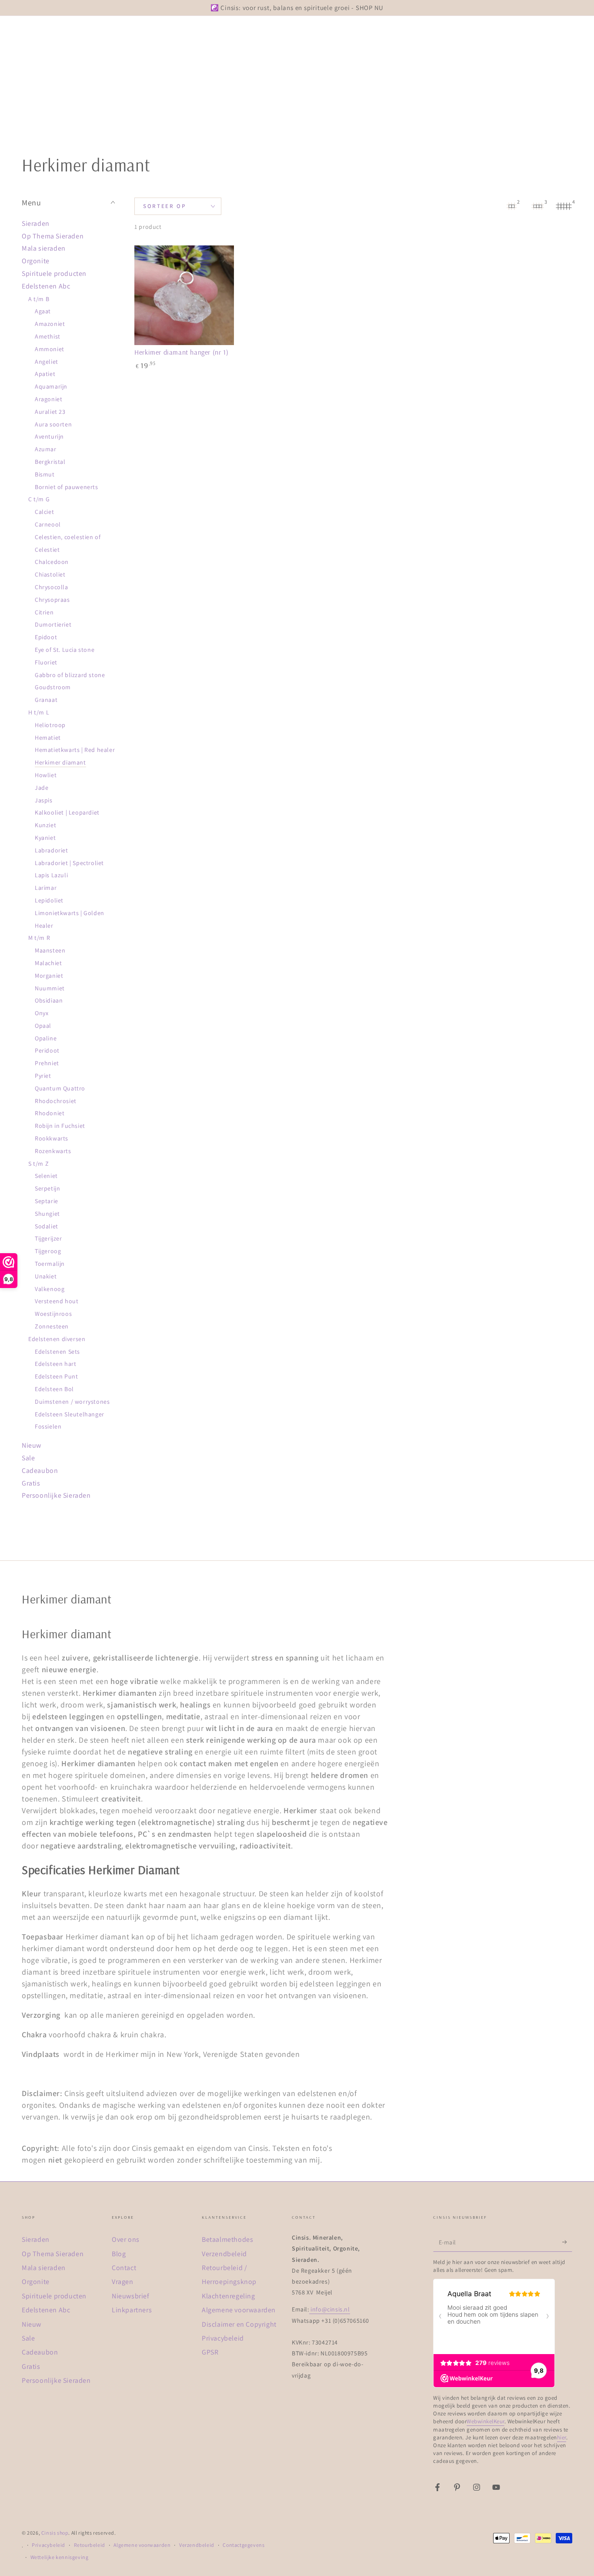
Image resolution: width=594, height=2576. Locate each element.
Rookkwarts (52, 1138)
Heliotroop (50, 725)
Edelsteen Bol (54, 1389)
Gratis (31, 1483)
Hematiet (48, 738)
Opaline (46, 1038)
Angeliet (47, 362)
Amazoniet (50, 324)
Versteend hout (57, 1301)
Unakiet (46, 1276)
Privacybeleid (223, 2338)
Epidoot (46, 637)
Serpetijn (47, 1188)
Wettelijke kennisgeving (60, 2557)
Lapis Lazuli (51, 875)
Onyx (42, 1013)
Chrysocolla (52, 587)
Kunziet (45, 825)
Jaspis (44, 800)
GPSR (210, 2352)
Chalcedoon (52, 562)
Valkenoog (50, 1289)
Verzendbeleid (224, 2254)
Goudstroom (53, 687)
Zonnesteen (52, 1326)
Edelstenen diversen (57, 1339)
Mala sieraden (44, 248)
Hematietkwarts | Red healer (75, 750)
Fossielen (48, 1426)
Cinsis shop (55, 2533)
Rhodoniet (50, 1113)
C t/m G (39, 499)
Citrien (44, 612)
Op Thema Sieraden (53, 236)
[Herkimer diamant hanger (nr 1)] (184, 295)
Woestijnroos (53, 1314)
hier (562, 2437)
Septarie (47, 1201)
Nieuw (32, 1445)
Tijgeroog (48, 1251)
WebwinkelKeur (486, 2421)
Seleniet (46, 1176)
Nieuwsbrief (131, 2296)
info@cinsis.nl (330, 2309)
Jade (42, 788)
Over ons (126, 2239)
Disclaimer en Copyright (239, 2324)
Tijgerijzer (48, 1238)
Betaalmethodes (227, 2239)
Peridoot (47, 1050)
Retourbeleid (90, 2545)
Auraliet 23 (50, 412)
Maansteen (50, 950)
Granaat (46, 700)
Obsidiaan (49, 1000)
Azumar (46, 449)
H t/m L (39, 712)
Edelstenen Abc (46, 286)
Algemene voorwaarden (239, 2310)
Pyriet (43, 1076)
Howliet (46, 775)
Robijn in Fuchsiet (60, 1126)
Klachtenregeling (229, 2296)
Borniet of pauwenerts (67, 487)
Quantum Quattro (60, 1088)
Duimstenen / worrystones (72, 1402)
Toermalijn (50, 1264)
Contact (124, 2268)
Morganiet (49, 976)
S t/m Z (38, 1164)
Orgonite (36, 261)
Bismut (45, 474)
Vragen (123, 2282)
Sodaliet (47, 1226)
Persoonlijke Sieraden (56, 1495)
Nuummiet (50, 988)
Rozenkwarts (53, 1151)
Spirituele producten (54, 273)
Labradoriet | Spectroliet (69, 863)
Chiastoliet (50, 574)
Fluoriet (46, 662)
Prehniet (47, 1063)
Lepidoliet (49, 900)
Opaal (43, 1026)
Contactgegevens (244, 2545)
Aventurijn (49, 436)
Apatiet (45, 374)
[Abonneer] (567, 2242)
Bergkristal (50, 462)
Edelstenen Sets (57, 1352)
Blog (119, 2254)
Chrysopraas (52, 600)
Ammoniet (50, 349)
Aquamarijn (51, 386)
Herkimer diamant (60, 762)
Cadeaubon (40, 1471)
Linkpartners (132, 2310)
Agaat (43, 311)
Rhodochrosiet (56, 1101)
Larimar (46, 888)
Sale (28, 1458)
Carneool (48, 524)
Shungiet (47, 1214)
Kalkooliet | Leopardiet (67, 812)
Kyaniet (45, 838)
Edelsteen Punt (56, 1376)
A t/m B (39, 299)
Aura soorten (53, 424)
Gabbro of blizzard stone (70, 675)
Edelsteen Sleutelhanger (70, 1414)
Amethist (48, 336)
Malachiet (48, 963)
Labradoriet (52, 850)
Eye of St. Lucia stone (65, 650)
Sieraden (36, 223)
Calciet (44, 512)
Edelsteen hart (55, 1364)
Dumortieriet (53, 624)
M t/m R (39, 938)
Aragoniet (48, 399)
